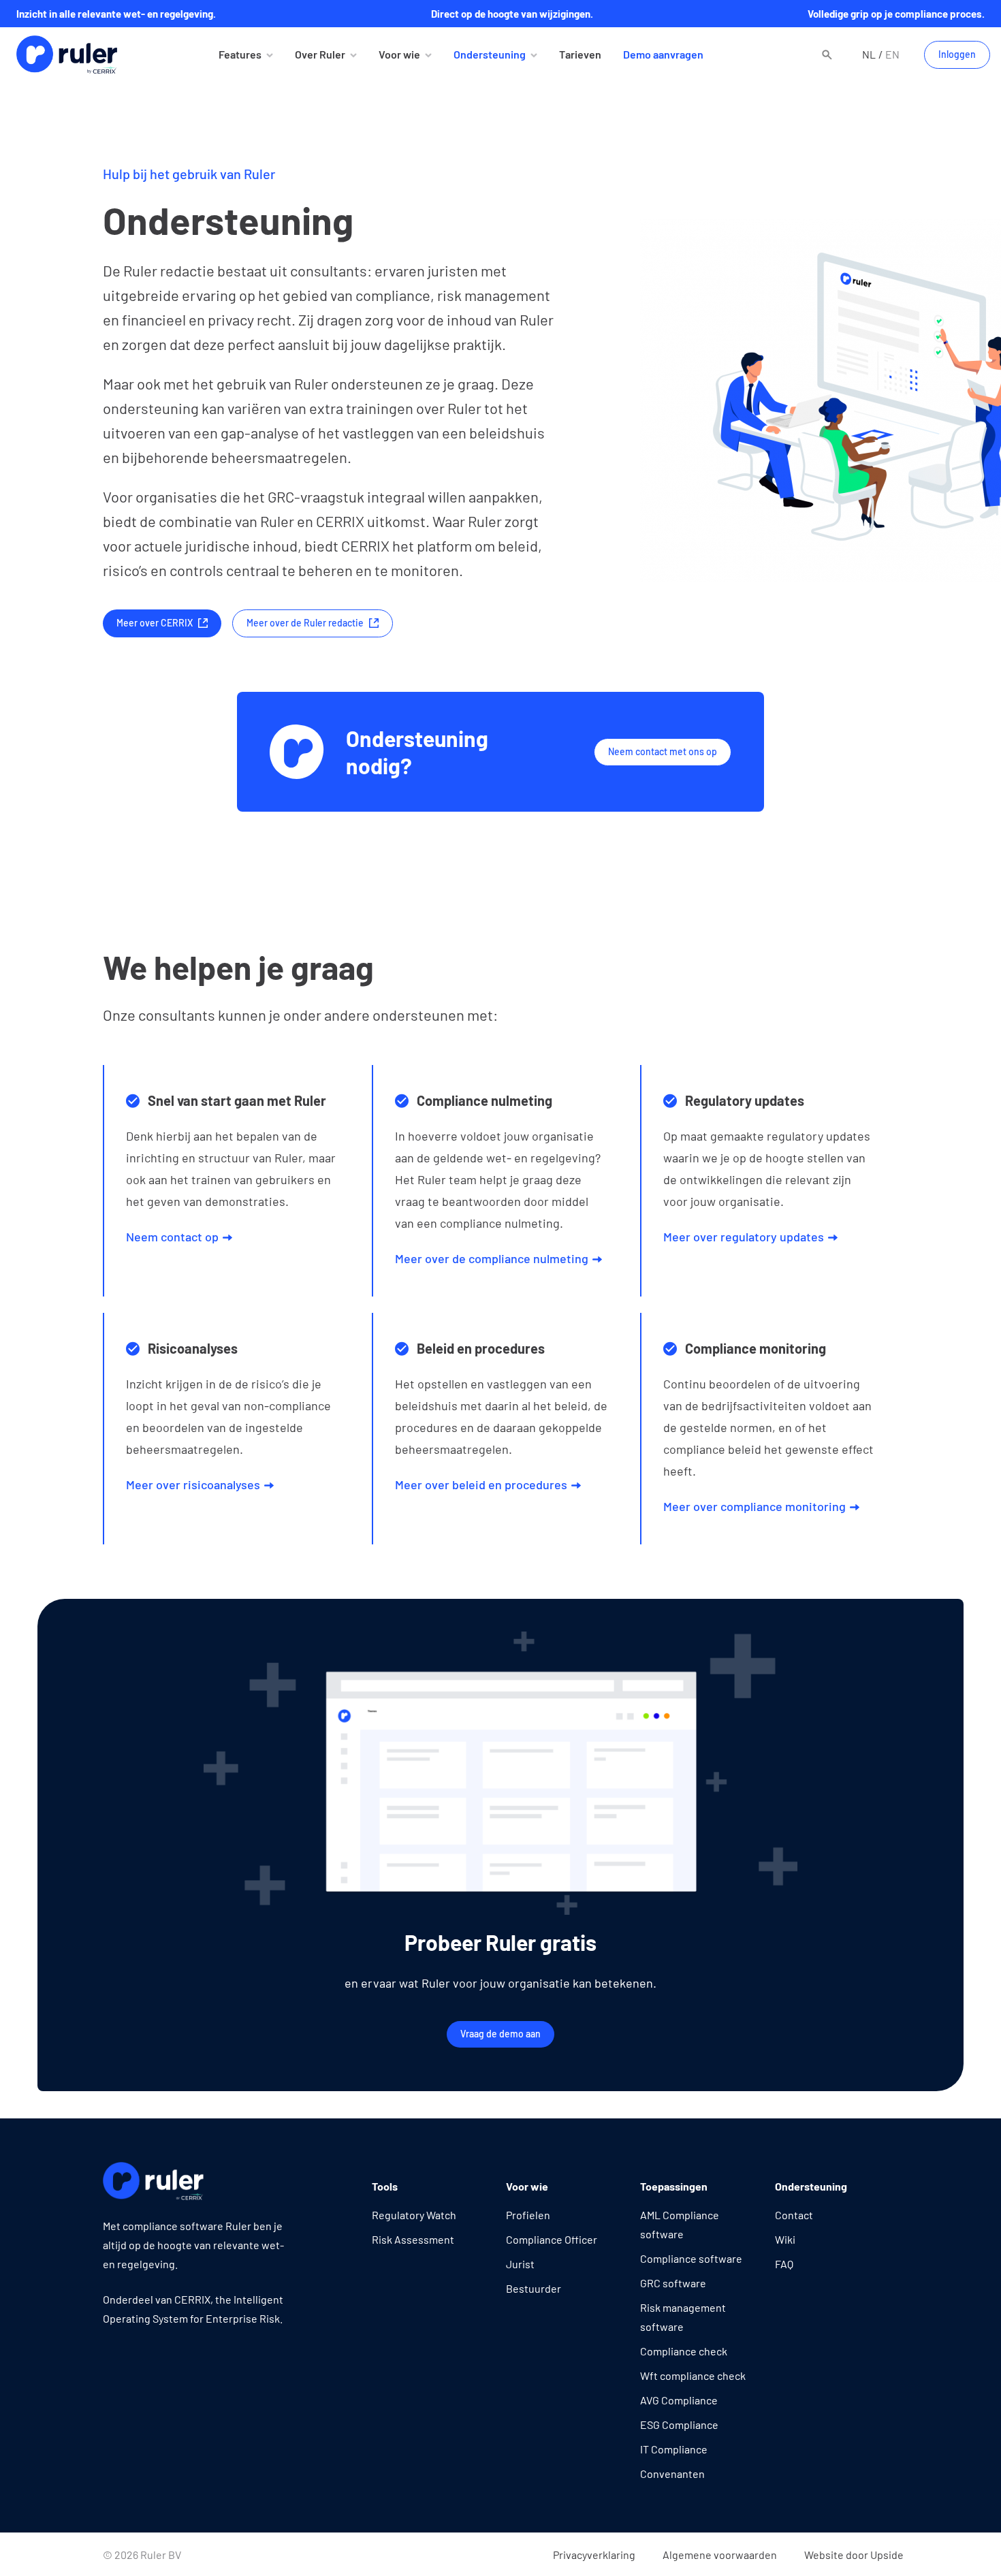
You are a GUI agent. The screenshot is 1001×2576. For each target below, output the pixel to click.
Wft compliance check (693, 2375)
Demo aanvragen (663, 54)
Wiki (785, 2239)
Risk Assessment (413, 2239)
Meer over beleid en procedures (481, 1484)
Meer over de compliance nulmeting (492, 1258)
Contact (794, 2215)
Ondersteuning (490, 54)
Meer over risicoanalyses (193, 1484)
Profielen (528, 2215)
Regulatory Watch (414, 2215)
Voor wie (399, 54)
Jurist (520, 2264)
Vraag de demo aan (500, 2034)
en (892, 54)
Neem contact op (172, 1237)
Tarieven (580, 54)
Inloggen (957, 54)
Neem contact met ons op (663, 751)
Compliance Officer (552, 2239)
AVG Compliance (679, 2400)
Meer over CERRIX (155, 623)
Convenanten (672, 2474)
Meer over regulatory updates (744, 1237)
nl (869, 54)
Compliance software (691, 2258)
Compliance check (684, 2351)
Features (240, 54)
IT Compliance (674, 2449)
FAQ (784, 2264)
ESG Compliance (679, 2424)
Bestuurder (534, 2288)
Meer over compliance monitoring (754, 1506)
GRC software (673, 2283)
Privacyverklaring (594, 2555)
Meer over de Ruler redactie (305, 623)
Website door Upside (854, 2555)
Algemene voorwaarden (720, 2555)
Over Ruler (320, 54)
